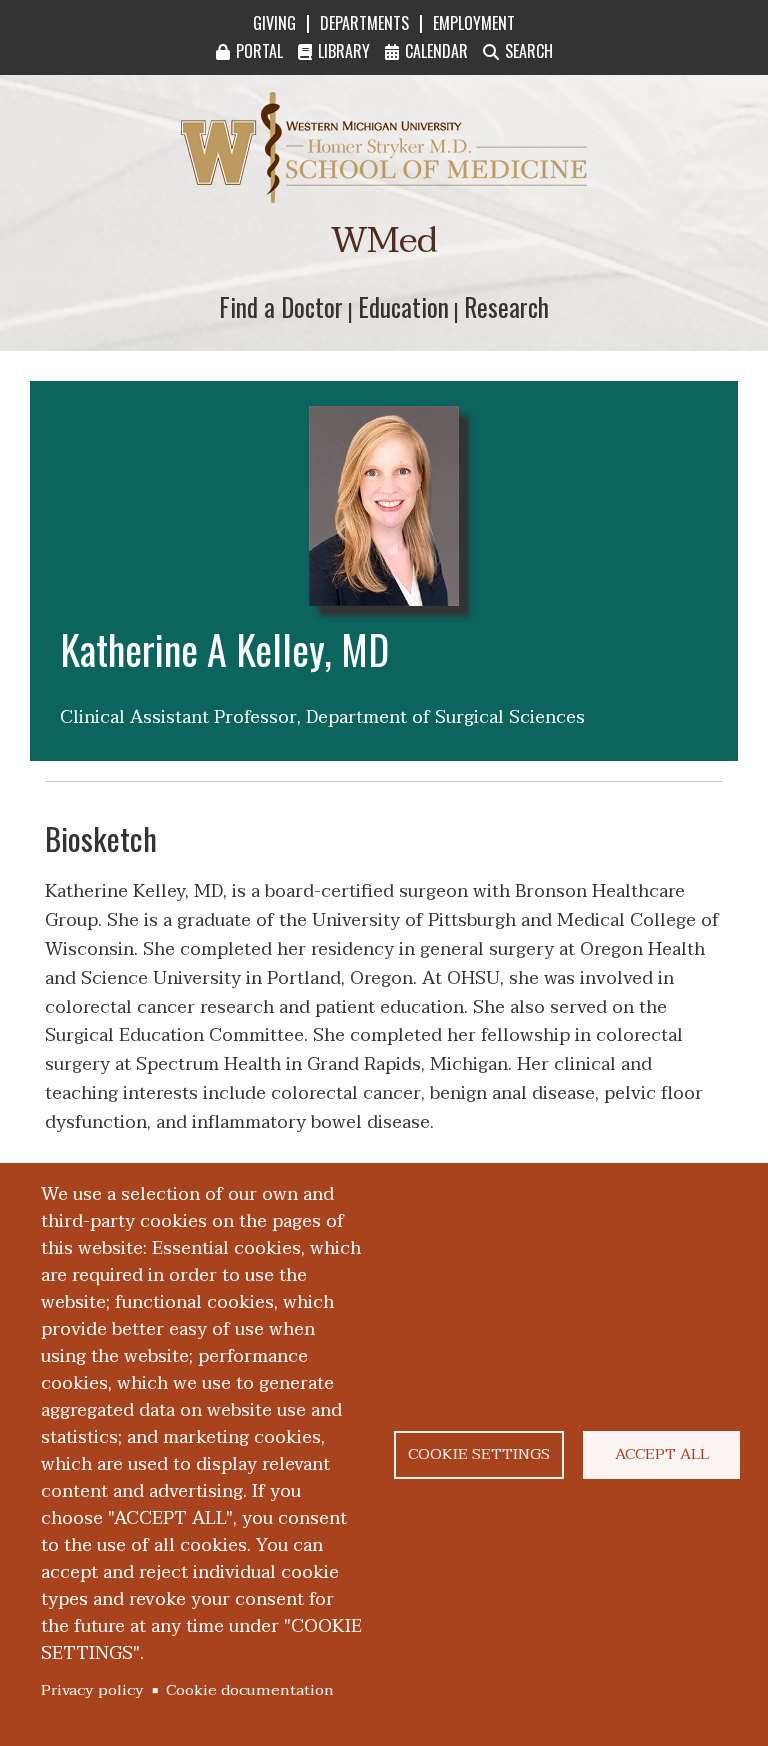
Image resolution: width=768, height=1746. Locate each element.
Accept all (662, 1454)
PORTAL (259, 51)
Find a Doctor (281, 306)
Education (403, 306)
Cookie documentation (250, 1690)
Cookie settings (479, 1454)
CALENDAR (436, 51)
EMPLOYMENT (474, 23)
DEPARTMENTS (364, 23)
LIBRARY (344, 51)
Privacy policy (92, 1690)
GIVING (274, 23)
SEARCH (529, 51)
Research (506, 306)
